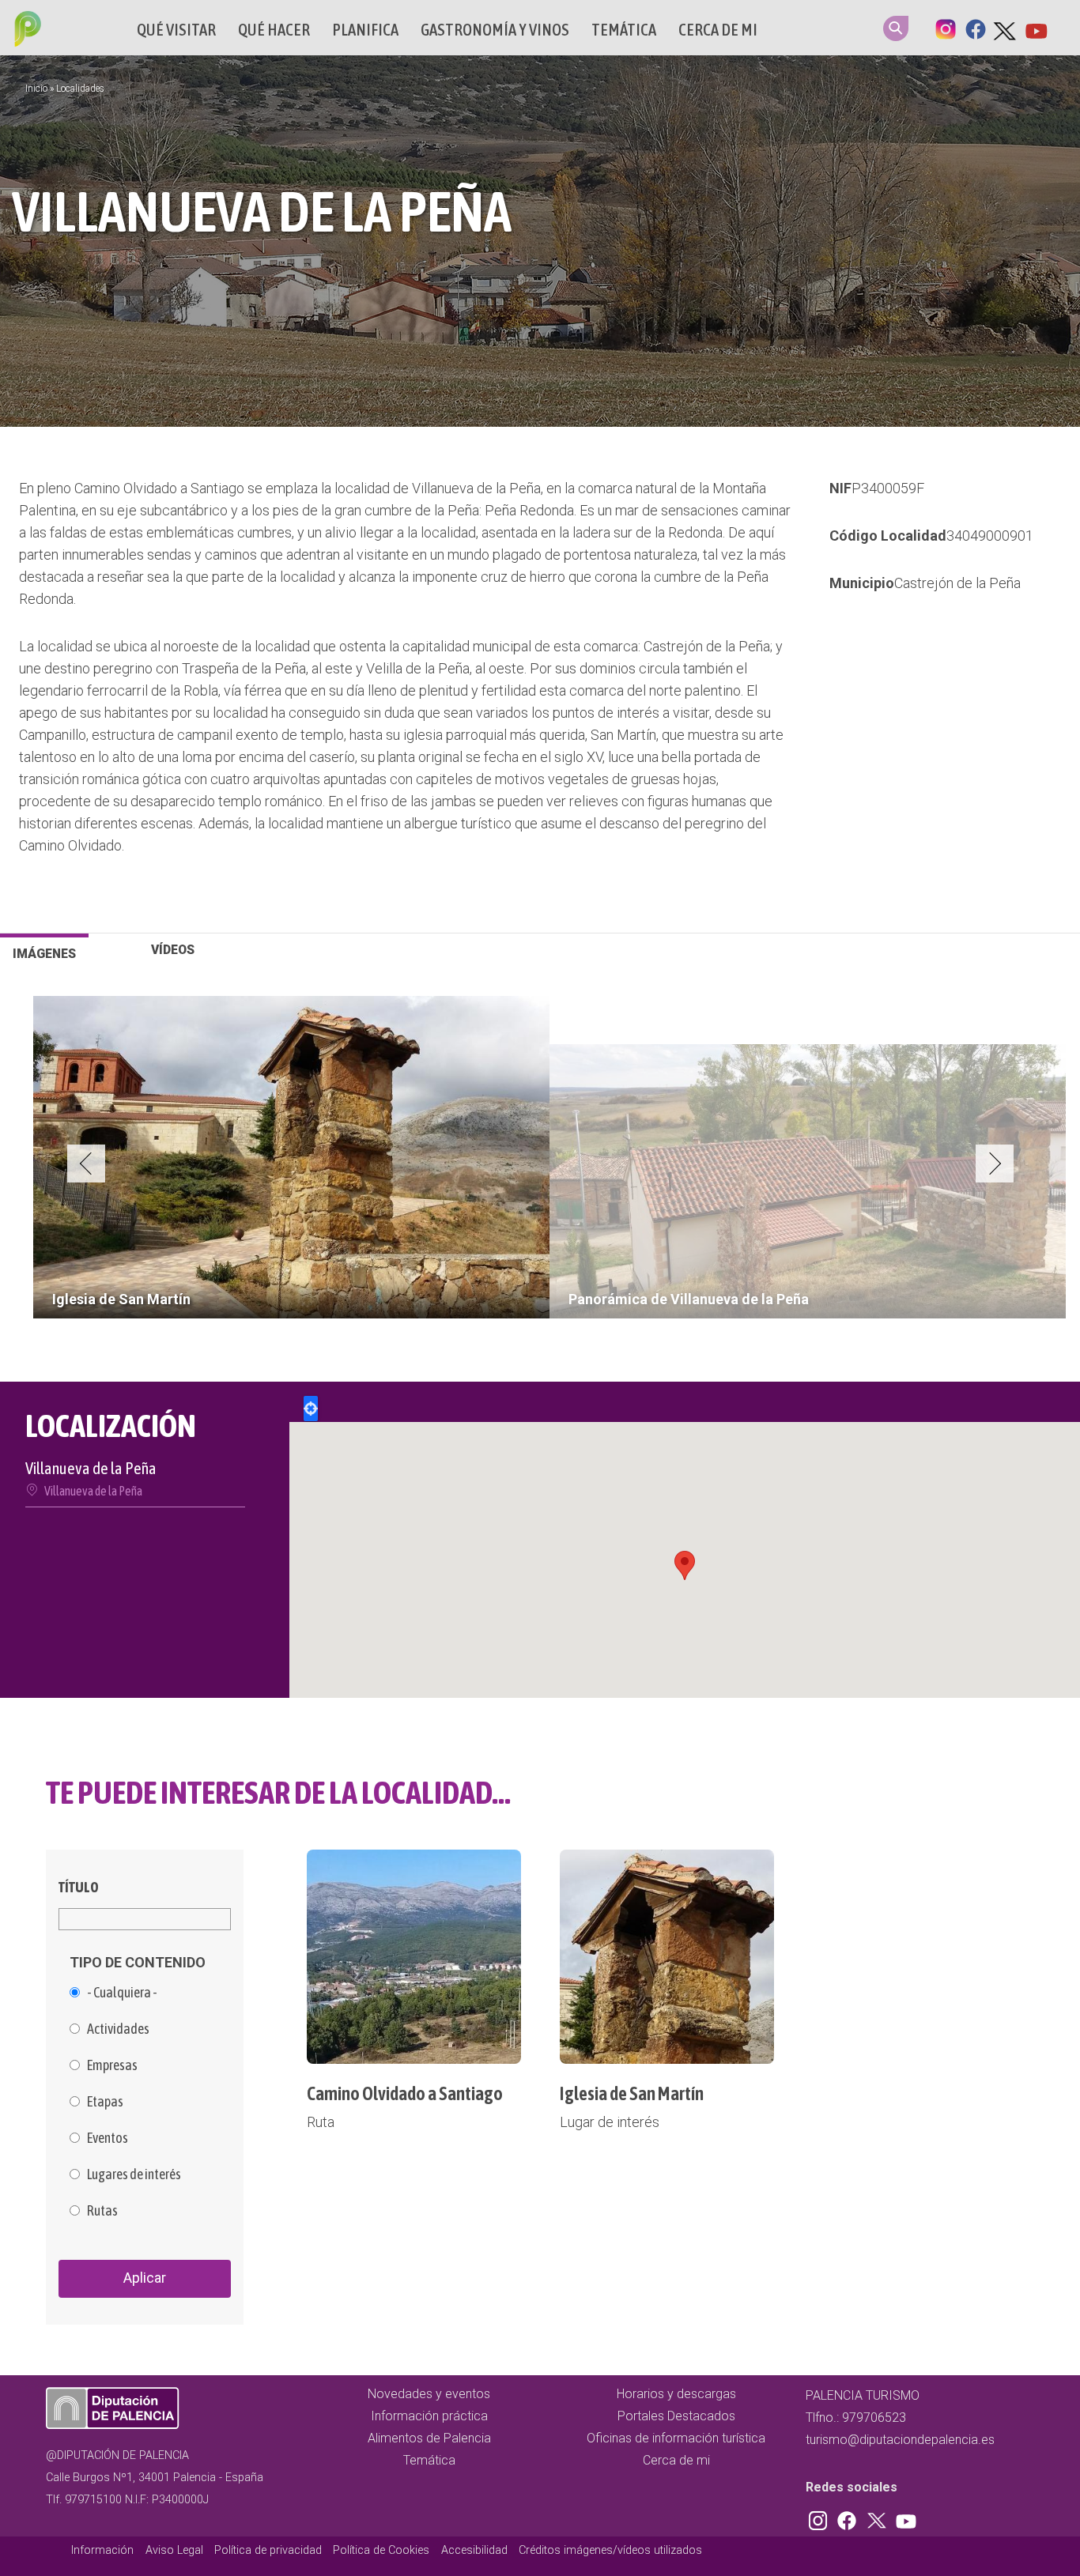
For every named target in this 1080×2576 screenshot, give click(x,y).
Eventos (108, 2138)
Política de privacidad (268, 2550)
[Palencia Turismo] (25, 31)
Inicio (36, 89)
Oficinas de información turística (676, 2438)
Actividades (118, 2029)
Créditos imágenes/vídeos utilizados (610, 2550)
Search (896, 28)
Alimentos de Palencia (429, 2438)
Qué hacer (274, 30)
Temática (624, 30)
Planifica (365, 30)
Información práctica (429, 2416)
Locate (311, 1409)
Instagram (946, 28)
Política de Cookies (381, 2550)
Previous (86, 1164)
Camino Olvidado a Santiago (405, 2093)
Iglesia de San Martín (632, 2093)
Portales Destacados (676, 2416)
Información (102, 2550)
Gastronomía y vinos (495, 30)
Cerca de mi (718, 30)
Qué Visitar (176, 30)
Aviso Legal (174, 2550)
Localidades (80, 89)
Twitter (1006, 28)
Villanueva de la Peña (93, 1491)
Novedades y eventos (429, 2394)
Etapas (105, 2102)
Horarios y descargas (676, 2394)
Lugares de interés (134, 2174)
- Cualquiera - (122, 1993)
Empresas (112, 2065)
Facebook (976, 28)
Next (995, 1164)
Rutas (102, 2211)
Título (79, 1887)
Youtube (1036, 28)
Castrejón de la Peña (957, 583)
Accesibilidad (474, 2550)
